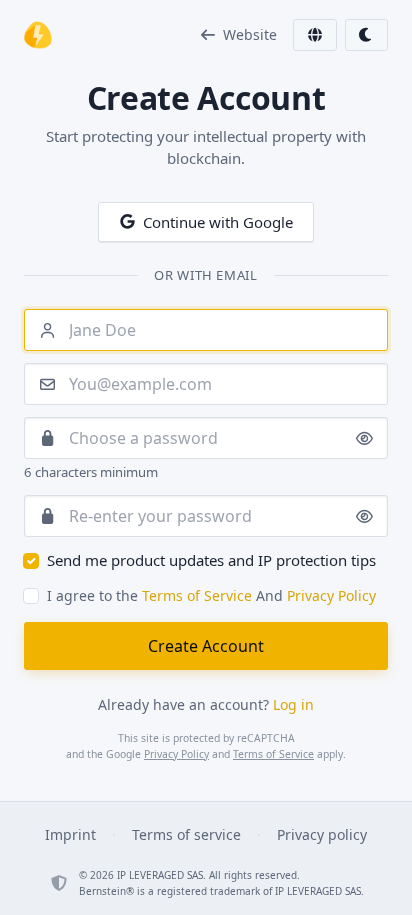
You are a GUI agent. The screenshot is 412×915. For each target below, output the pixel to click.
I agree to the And (211, 595)
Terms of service (186, 834)
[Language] (315, 35)
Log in (293, 704)
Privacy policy (322, 834)
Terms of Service (197, 595)
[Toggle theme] (367, 35)
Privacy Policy (331, 595)
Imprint (70, 834)
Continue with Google (218, 222)
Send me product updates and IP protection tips (211, 560)
